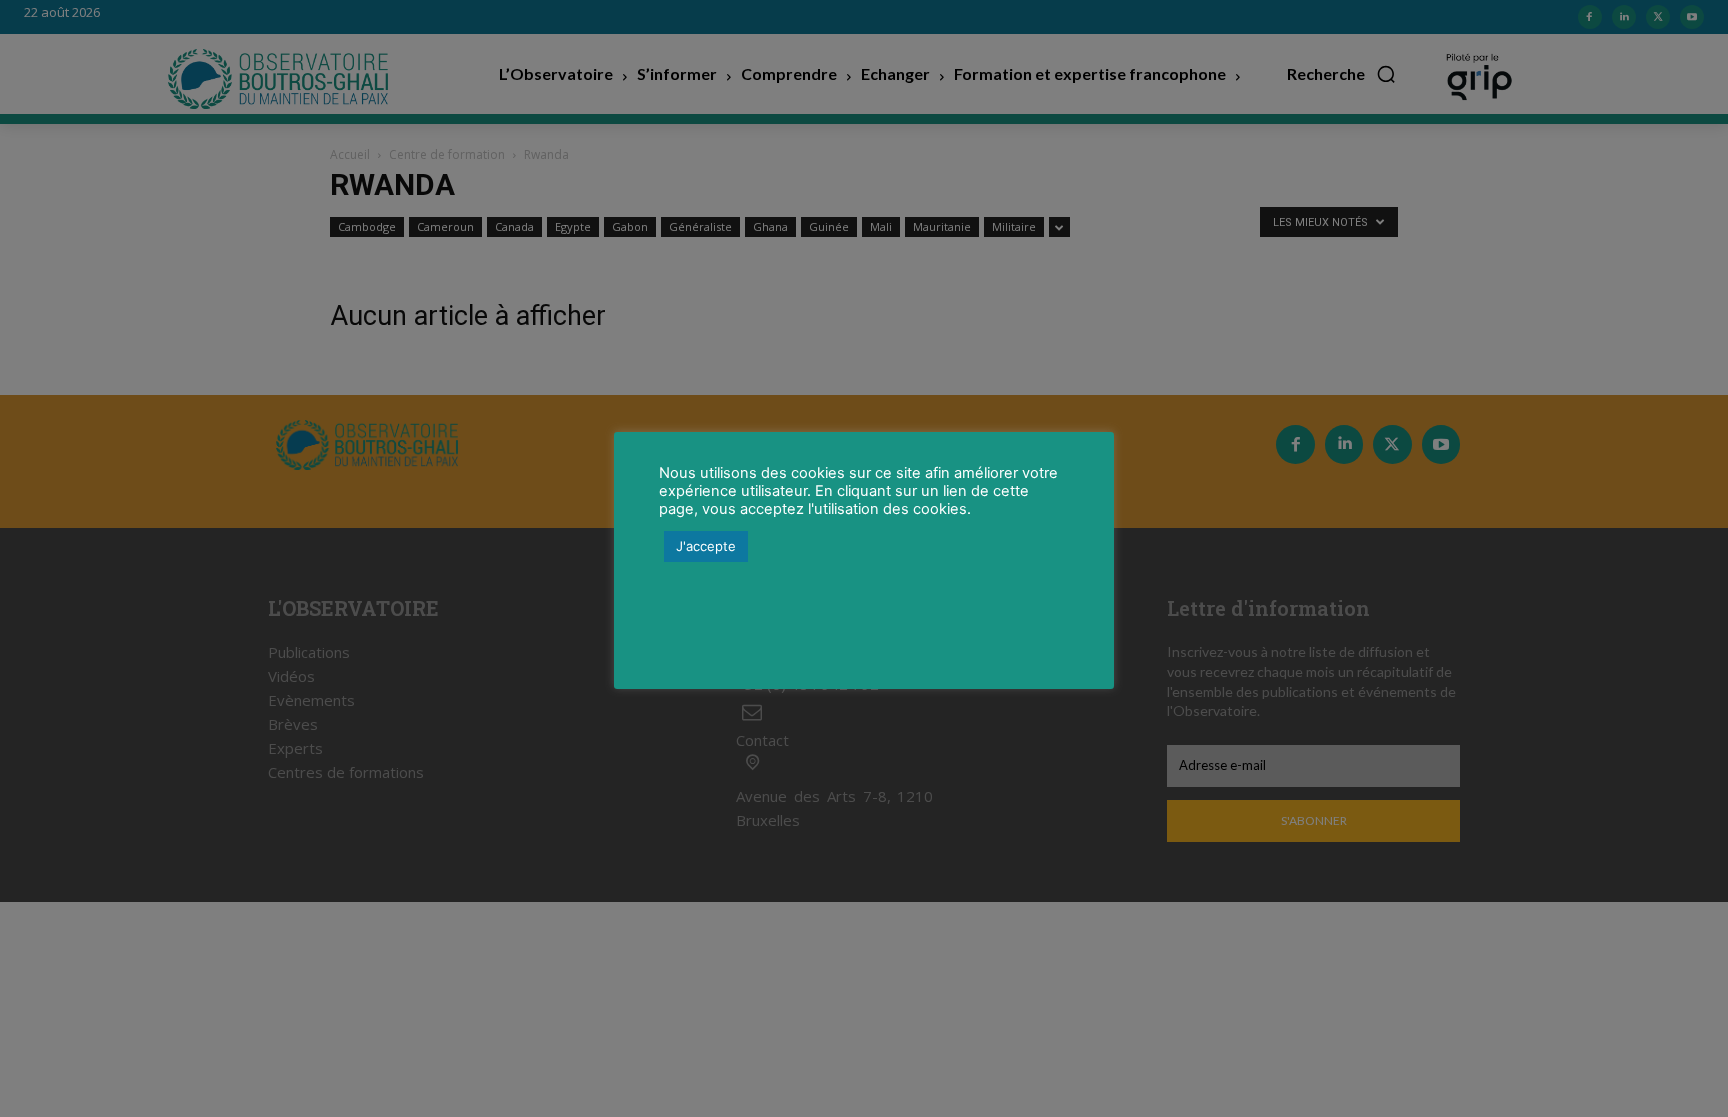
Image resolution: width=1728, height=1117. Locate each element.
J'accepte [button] (706, 546)
